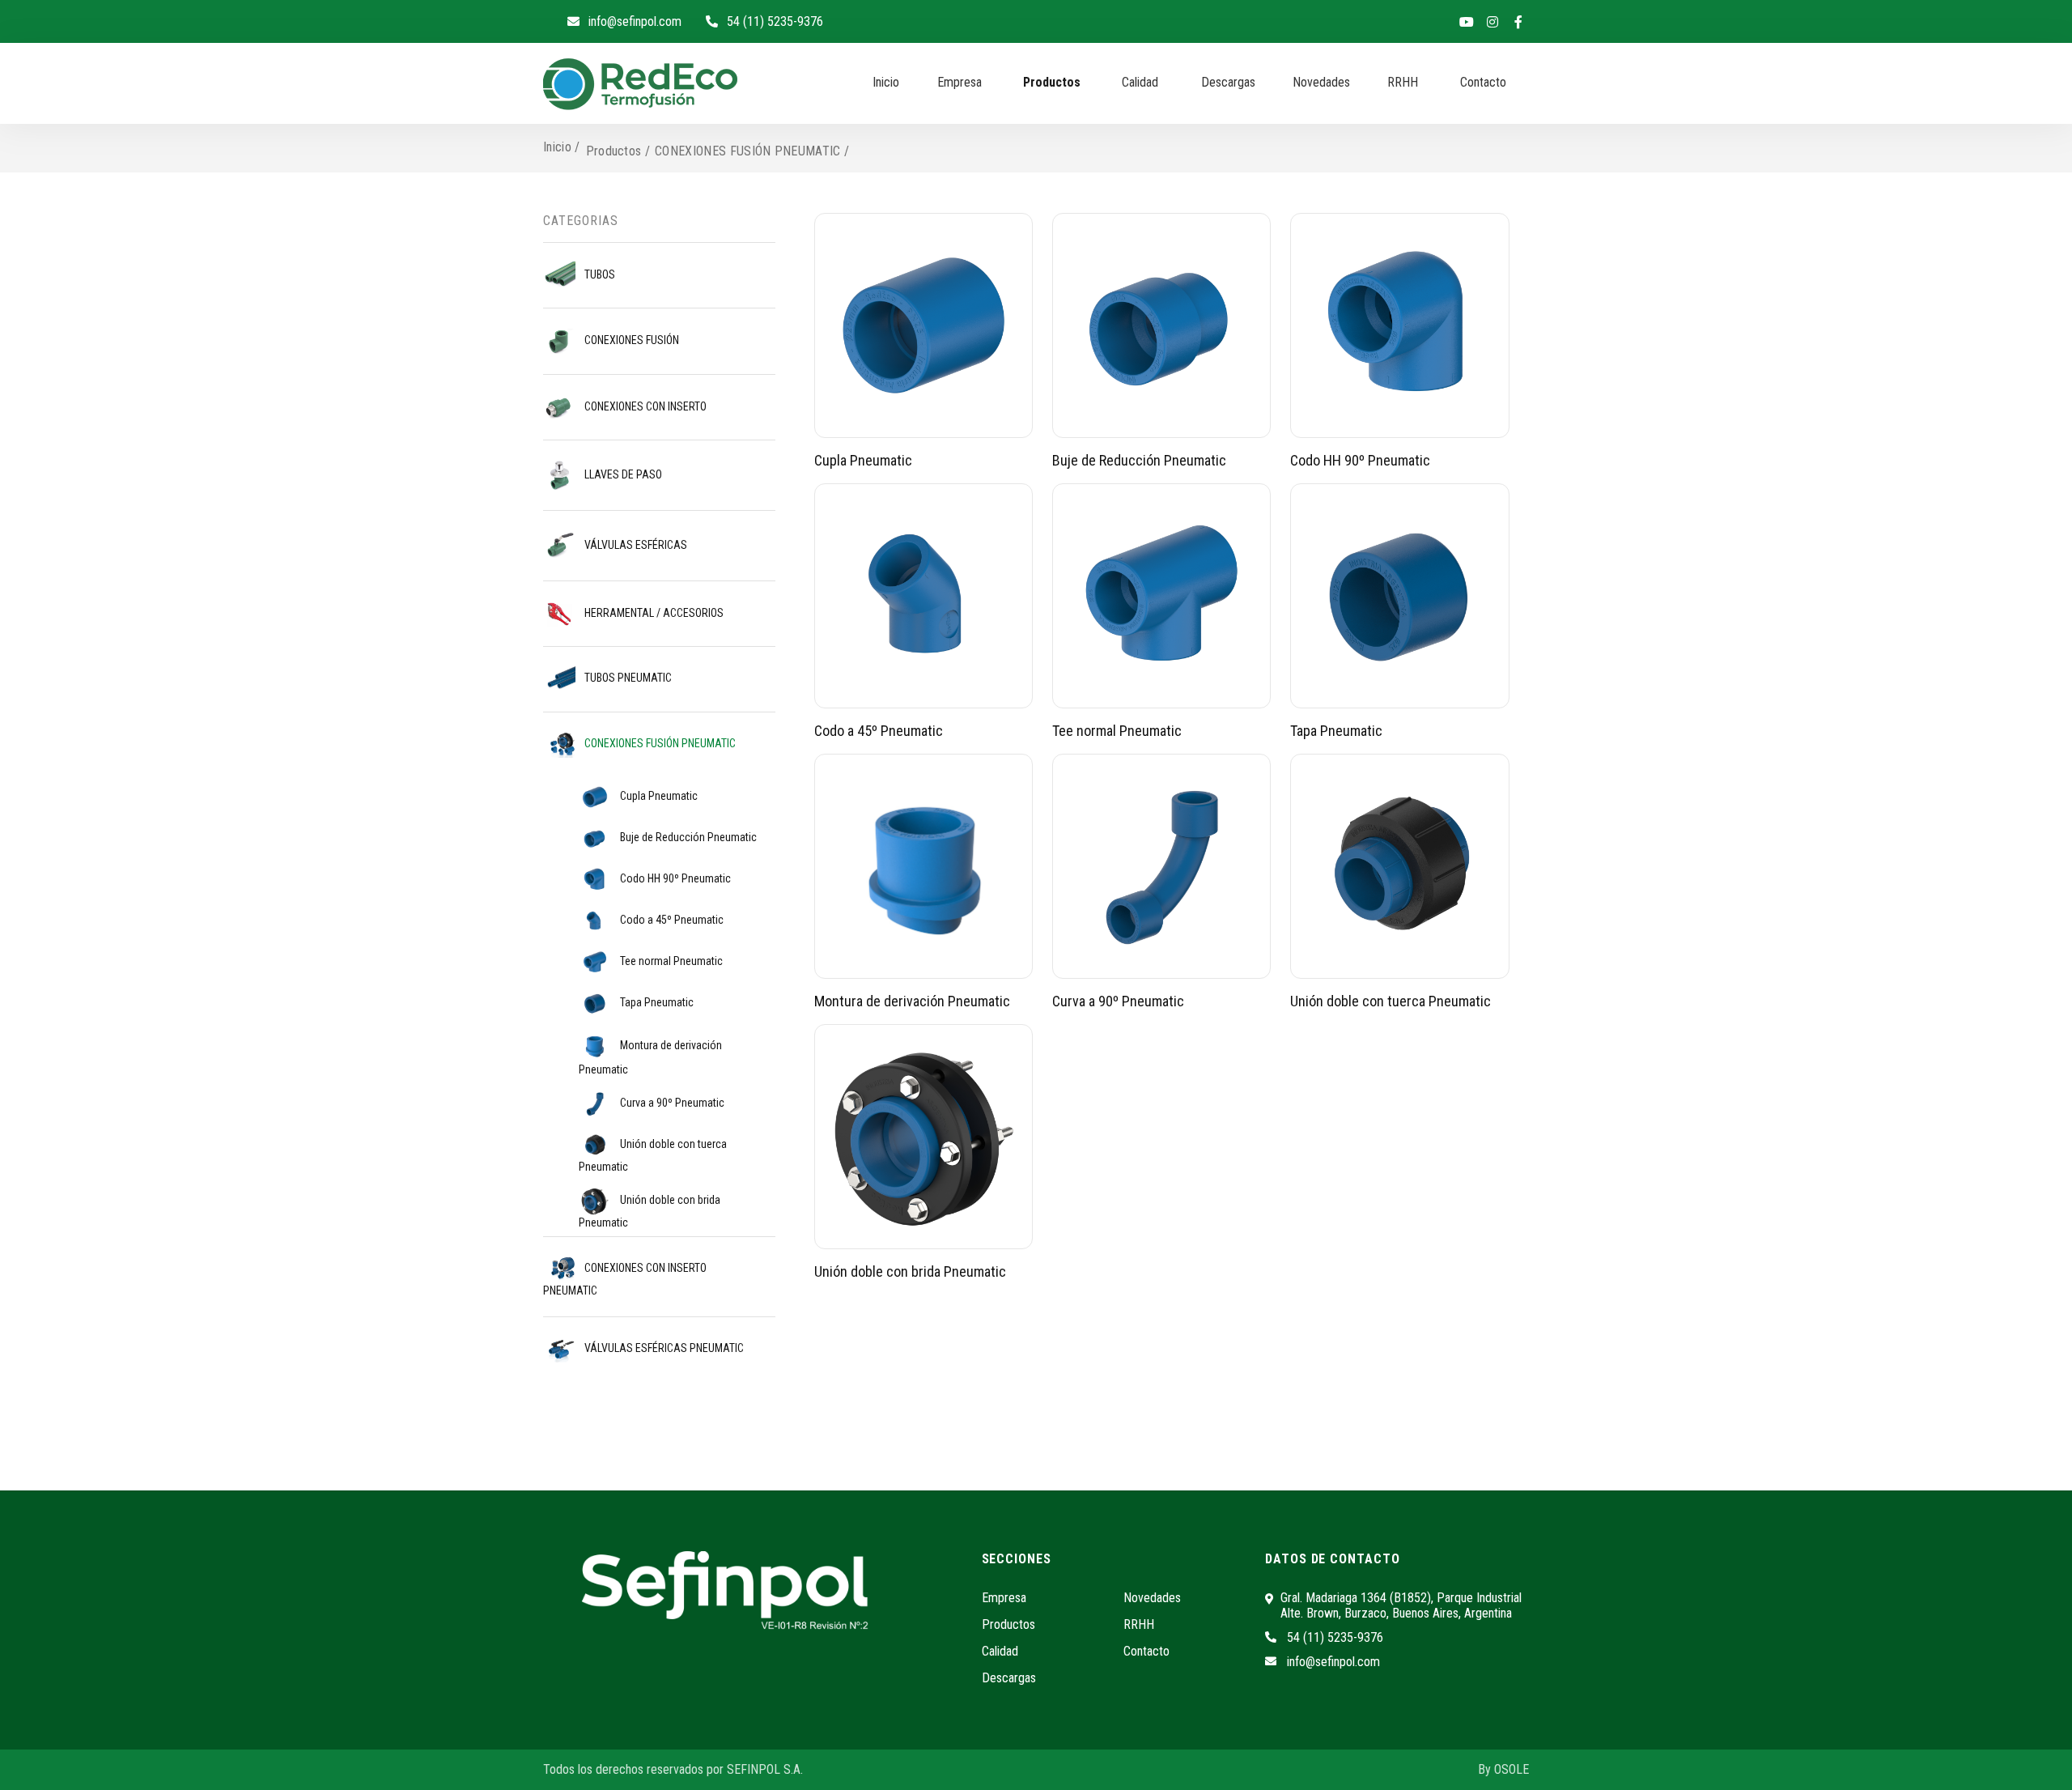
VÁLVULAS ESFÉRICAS (635, 545)
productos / (618, 151)
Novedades (1321, 82)
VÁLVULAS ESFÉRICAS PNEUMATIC (663, 1348)
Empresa (960, 82)
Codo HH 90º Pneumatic (674, 878)
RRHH (1403, 82)
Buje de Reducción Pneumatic (687, 837)
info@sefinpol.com (635, 21)
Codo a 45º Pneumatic (671, 920)
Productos (1052, 82)
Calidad (1140, 82)
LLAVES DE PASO (622, 474)
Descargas (1228, 82)
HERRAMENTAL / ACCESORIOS (653, 613)
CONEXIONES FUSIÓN (631, 340)
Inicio (886, 82)
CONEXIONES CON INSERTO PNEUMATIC (625, 1280)
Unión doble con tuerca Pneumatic (653, 1155)
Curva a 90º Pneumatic (671, 1103)
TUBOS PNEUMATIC (627, 678)
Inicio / (562, 147)
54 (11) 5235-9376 (775, 21)
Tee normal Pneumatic (670, 961)
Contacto (1483, 82)
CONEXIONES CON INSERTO (644, 406)
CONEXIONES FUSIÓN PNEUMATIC (659, 743)
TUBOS (599, 274)
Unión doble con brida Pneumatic (650, 1211)
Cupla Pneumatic (658, 796)
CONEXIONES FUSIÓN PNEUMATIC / (752, 151)
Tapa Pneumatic (656, 1002)
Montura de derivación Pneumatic (650, 1057)
